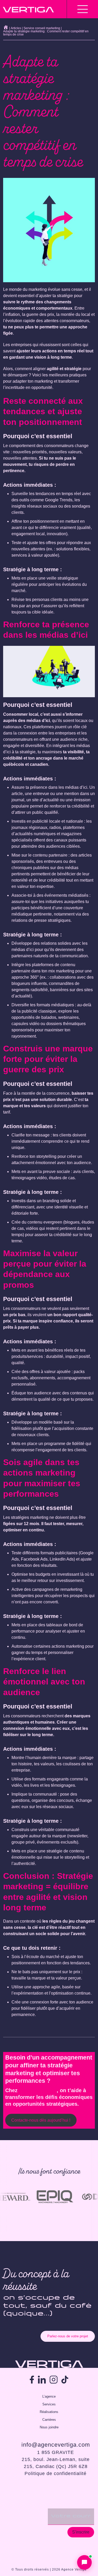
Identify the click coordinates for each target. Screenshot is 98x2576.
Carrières (49, 2420)
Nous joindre (49, 2427)
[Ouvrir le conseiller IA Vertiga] (84, 2562)
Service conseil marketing (42, 28)
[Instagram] (54, 2380)
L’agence (49, 2396)
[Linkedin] (42, 2380)
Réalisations (49, 2412)
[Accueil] (6, 27)
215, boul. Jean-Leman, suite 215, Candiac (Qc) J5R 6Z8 (56, 2463)
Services (49, 2404)
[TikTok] (65, 2380)
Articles (16, 28)
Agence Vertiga (38, 2090)
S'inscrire (81, 2532)
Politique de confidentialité (56, 2473)
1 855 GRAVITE (56, 2452)
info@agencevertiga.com (56, 2445)
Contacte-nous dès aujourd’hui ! (41, 2120)
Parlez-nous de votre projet (68, 2336)
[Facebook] (32, 2380)
